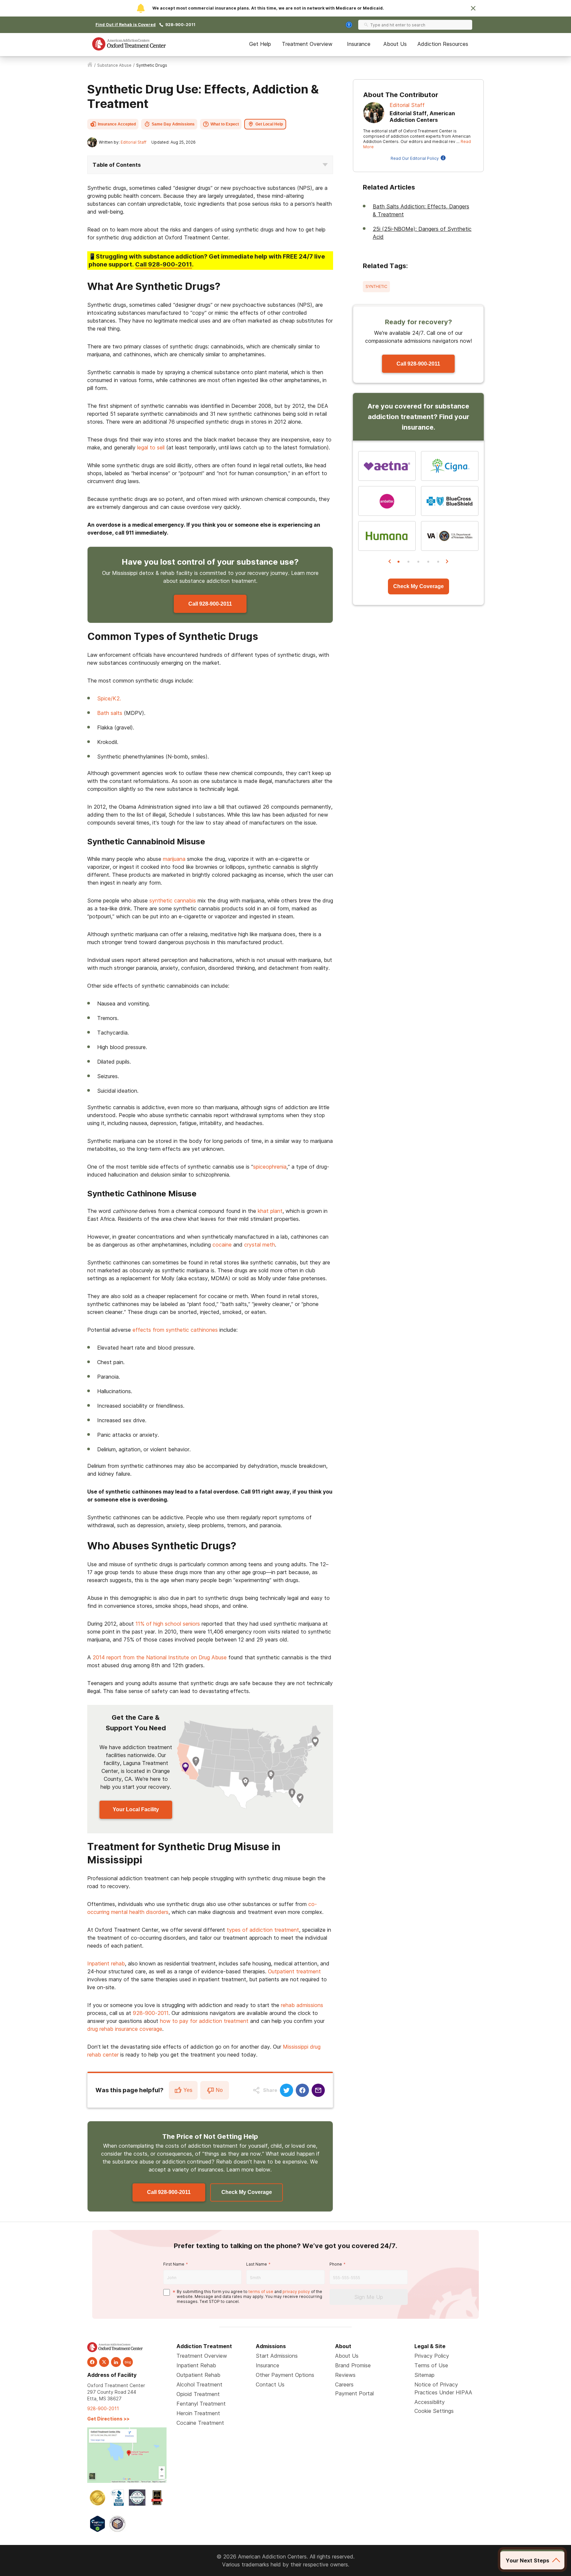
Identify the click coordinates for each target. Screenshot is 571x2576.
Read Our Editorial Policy (415, 158)
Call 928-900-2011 (210, 604)
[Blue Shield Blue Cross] (450, 501)
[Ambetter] (387, 501)
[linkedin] (116, 2362)
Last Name (257, 2264)
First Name (174, 2264)
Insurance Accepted (117, 124)
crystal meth (260, 1245)
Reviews (345, 2375)
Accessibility (430, 2402)
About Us (395, 44)
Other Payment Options (285, 2375)
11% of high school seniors (168, 1624)
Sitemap (424, 2375)
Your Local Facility (136, 1809)
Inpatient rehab (106, 1963)
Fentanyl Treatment (201, 2404)
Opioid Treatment (198, 2394)
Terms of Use (431, 2365)
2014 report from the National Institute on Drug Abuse (160, 1657)
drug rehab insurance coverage (125, 2029)
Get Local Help (269, 124)
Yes (188, 2090)
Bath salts (110, 713)
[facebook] (92, 2362)
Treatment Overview (307, 44)
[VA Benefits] (450, 536)
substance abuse (114, 65)
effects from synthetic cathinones (175, 1330)
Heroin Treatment (198, 2413)
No (219, 2090)
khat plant (270, 1211)
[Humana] (387, 536)
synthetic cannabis (173, 900)
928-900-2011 (180, 25)
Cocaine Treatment (200, 2423)
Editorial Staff (133, 142)
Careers (344, 2384)
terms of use (261, 2292)
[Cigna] (450, 466)
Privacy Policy (432, 2356)
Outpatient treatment (294, 1971)
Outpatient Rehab (198, 2375)
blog (128, 2362)
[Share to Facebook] (302, 2090)
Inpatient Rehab (196, 2365)
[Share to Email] (318, 2090)
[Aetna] (387, 466)
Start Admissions (277, 2356)
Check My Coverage (247, 2192)
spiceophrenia (270, 1167)
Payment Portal (354, 2393)
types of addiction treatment (263, 1930)
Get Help (260, 44)
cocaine (222, 1245)
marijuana (174, 859)
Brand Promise (353, 2365)
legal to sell (152, 447)
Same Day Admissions (173, 124)
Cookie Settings (434, 2411)
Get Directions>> (108, 2419)
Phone (336, 2264)
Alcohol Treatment (199, 2384)
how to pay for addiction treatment (204, 2021)
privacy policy (296, 2292)
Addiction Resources (443, 44)
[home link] (90, 65)
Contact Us (270, 2384)
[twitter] (104, 2362)
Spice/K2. (109, 698)
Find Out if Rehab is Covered (126, 25)
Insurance (359, 44)
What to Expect (225, 124)
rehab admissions (302, 2005)
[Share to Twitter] (286, 2090)
